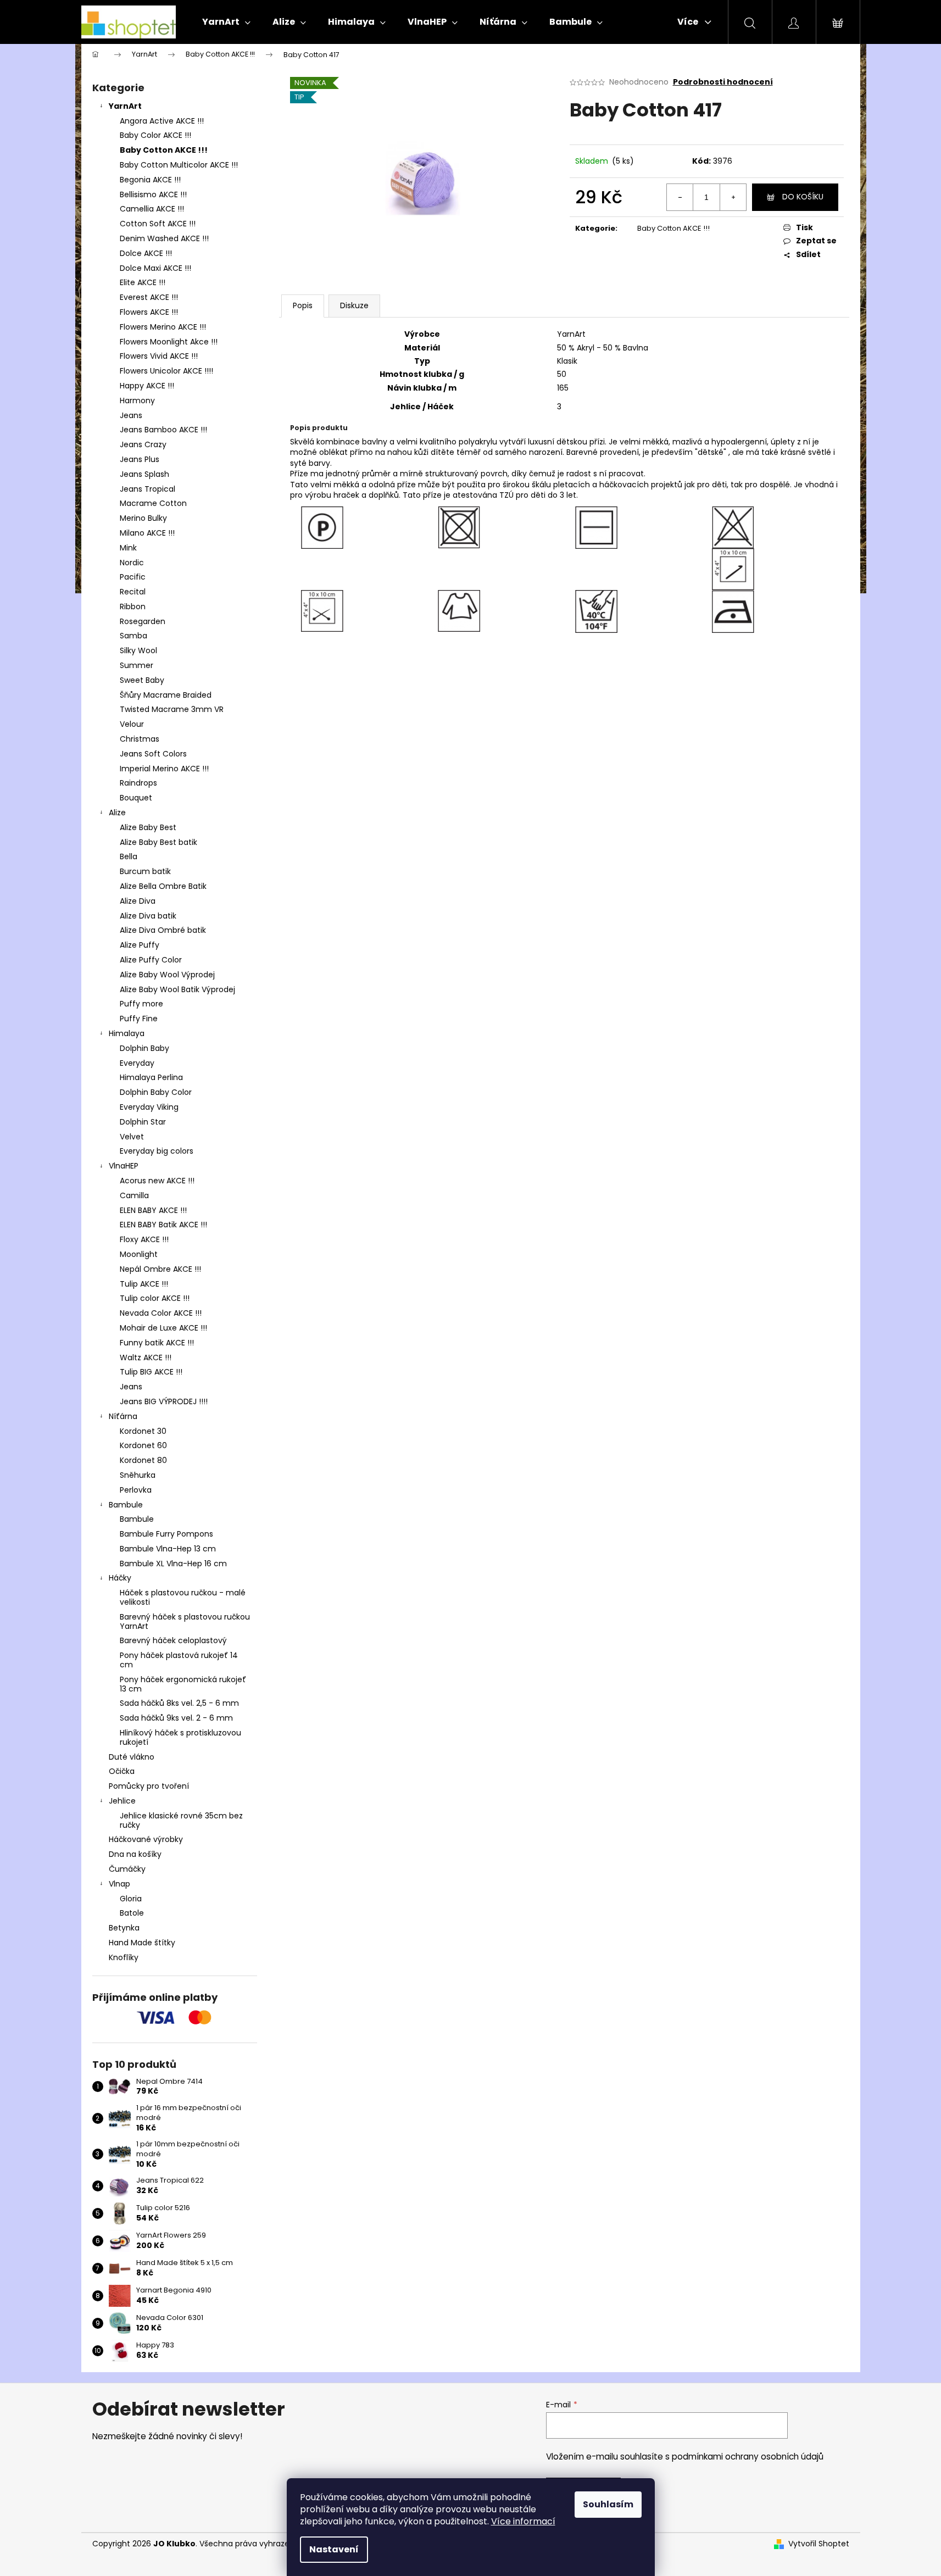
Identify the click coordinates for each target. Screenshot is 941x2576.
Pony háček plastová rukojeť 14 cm (179, 1660)
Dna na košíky (135, 1854)
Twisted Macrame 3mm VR (172, 709)
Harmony (137, 400)
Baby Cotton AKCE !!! (164, 150)
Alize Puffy (140, 945)
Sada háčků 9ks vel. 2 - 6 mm (176, 1718)
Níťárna (123, 1416)
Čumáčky (127, 1869)
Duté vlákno (132, 1757)
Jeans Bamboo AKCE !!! (163, 430)
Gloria (131, 1899)
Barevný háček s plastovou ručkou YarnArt (185, 1621)
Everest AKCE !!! (149, 297)
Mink (128, 548)
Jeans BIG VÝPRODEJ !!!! (164, 1401)
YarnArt (125, 106)
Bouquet (136, 798)
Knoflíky (124, 1957)
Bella (129, 856)
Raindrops (138, 783)
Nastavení (334, 2549)
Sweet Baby (142, 680)
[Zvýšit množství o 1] (733, 197)
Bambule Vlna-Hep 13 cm (168, 1549)
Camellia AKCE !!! (152, 209)
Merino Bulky (143, 518)
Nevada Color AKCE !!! (161, 1313)
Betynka (124, 1928)
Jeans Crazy (143, 444)
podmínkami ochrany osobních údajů (748, 2457)
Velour (132, 724)
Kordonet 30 (143, 1431)
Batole (132, 1913)
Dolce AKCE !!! (146, 253)
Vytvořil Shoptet (819, 2544)
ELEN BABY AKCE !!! (153, 1210)
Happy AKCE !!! (147, 386)
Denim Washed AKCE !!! (164, 238)
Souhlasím (608, 2504)
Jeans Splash (144, 474)
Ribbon (133, 607)
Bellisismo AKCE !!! (153, 194)
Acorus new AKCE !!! (157, 1181)
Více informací (523, 2521)
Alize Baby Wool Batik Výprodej (177, 989)
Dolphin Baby (144, 1048)
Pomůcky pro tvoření (149, 1786)
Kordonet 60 (143, 1445)
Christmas (140, 739)
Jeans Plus (140, 459)
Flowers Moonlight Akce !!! (169, 342)
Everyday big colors (157, 1151)
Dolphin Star (143, 1122)
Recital (133, 592)
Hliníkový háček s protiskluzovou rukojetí (180, 1737)
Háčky (120, 1578)
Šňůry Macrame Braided (166, 695)
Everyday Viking (149, 1107)
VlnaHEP (124, 1166)
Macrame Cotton (153, 503)
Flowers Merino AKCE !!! (163, 327)
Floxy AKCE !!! (144, 1239)
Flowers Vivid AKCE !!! (159, 356)
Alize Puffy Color (151, 960)
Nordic (132, 563)
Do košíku (803, 197)
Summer (137, 665)
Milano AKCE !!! (147, 533)
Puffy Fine (139, 1019)
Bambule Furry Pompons (166, 1534)
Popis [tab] (303, 305)
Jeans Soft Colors (153, 754)
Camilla (134, 1195)
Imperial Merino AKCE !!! (164, 769)
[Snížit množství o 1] (680, 197)
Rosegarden (143, 621)
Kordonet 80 (143, 1460)
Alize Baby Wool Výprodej (167, 975)
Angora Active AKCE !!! (162, 121)
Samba (133, 636)
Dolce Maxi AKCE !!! (155, 268)
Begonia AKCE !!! (150, 180)
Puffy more (141, 1004)
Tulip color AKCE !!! (155, 1298)
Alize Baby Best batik (158, 842)
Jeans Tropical (147, 489)
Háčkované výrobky (146, 1839)
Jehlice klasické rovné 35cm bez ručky (181, 1820)
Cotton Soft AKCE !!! (158, 224)
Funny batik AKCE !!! (157, 1343)
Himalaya (127, 1033)
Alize (117, 813)
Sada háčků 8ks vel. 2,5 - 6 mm (179, 1703)
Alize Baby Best (148, 827)
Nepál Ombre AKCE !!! (160, 1269)
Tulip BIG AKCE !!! (151, 1372)
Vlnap (119, 1884)
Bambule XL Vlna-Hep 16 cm (173, 1564)
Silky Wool (138, 650)
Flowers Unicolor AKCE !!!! (166, 371)
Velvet (132, 1137)
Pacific (133, 577)
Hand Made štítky (142, 1943)
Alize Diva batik (148, 916)
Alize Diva (138, 901)
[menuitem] (226, 22)
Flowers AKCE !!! (149, 312)
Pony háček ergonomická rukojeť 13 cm (183, 1684)
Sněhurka (138, 1475)
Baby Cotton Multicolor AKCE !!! (179, 165)
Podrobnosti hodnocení (723, 82)
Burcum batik (145, 871)
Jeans (131, 415)
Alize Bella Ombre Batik (163, 886)
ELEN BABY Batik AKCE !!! (163, 1225)
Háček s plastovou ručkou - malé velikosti (183, 1597)
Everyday (137, 1063)
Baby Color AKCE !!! (155, 135)
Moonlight (139, 1254)
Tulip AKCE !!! (144, 1284)
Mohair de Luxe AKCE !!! (163, 1328)
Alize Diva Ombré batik (163, 930)
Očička (122, 1771)
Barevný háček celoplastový (173, 1640)
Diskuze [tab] (354, 305)
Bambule (126, 1505)
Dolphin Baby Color (156, 1092)
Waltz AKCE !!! (146, 1357)
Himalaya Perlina (151, 1077)
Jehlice (122, 1801)
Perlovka (136, 1490)
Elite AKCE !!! (143, 282)
